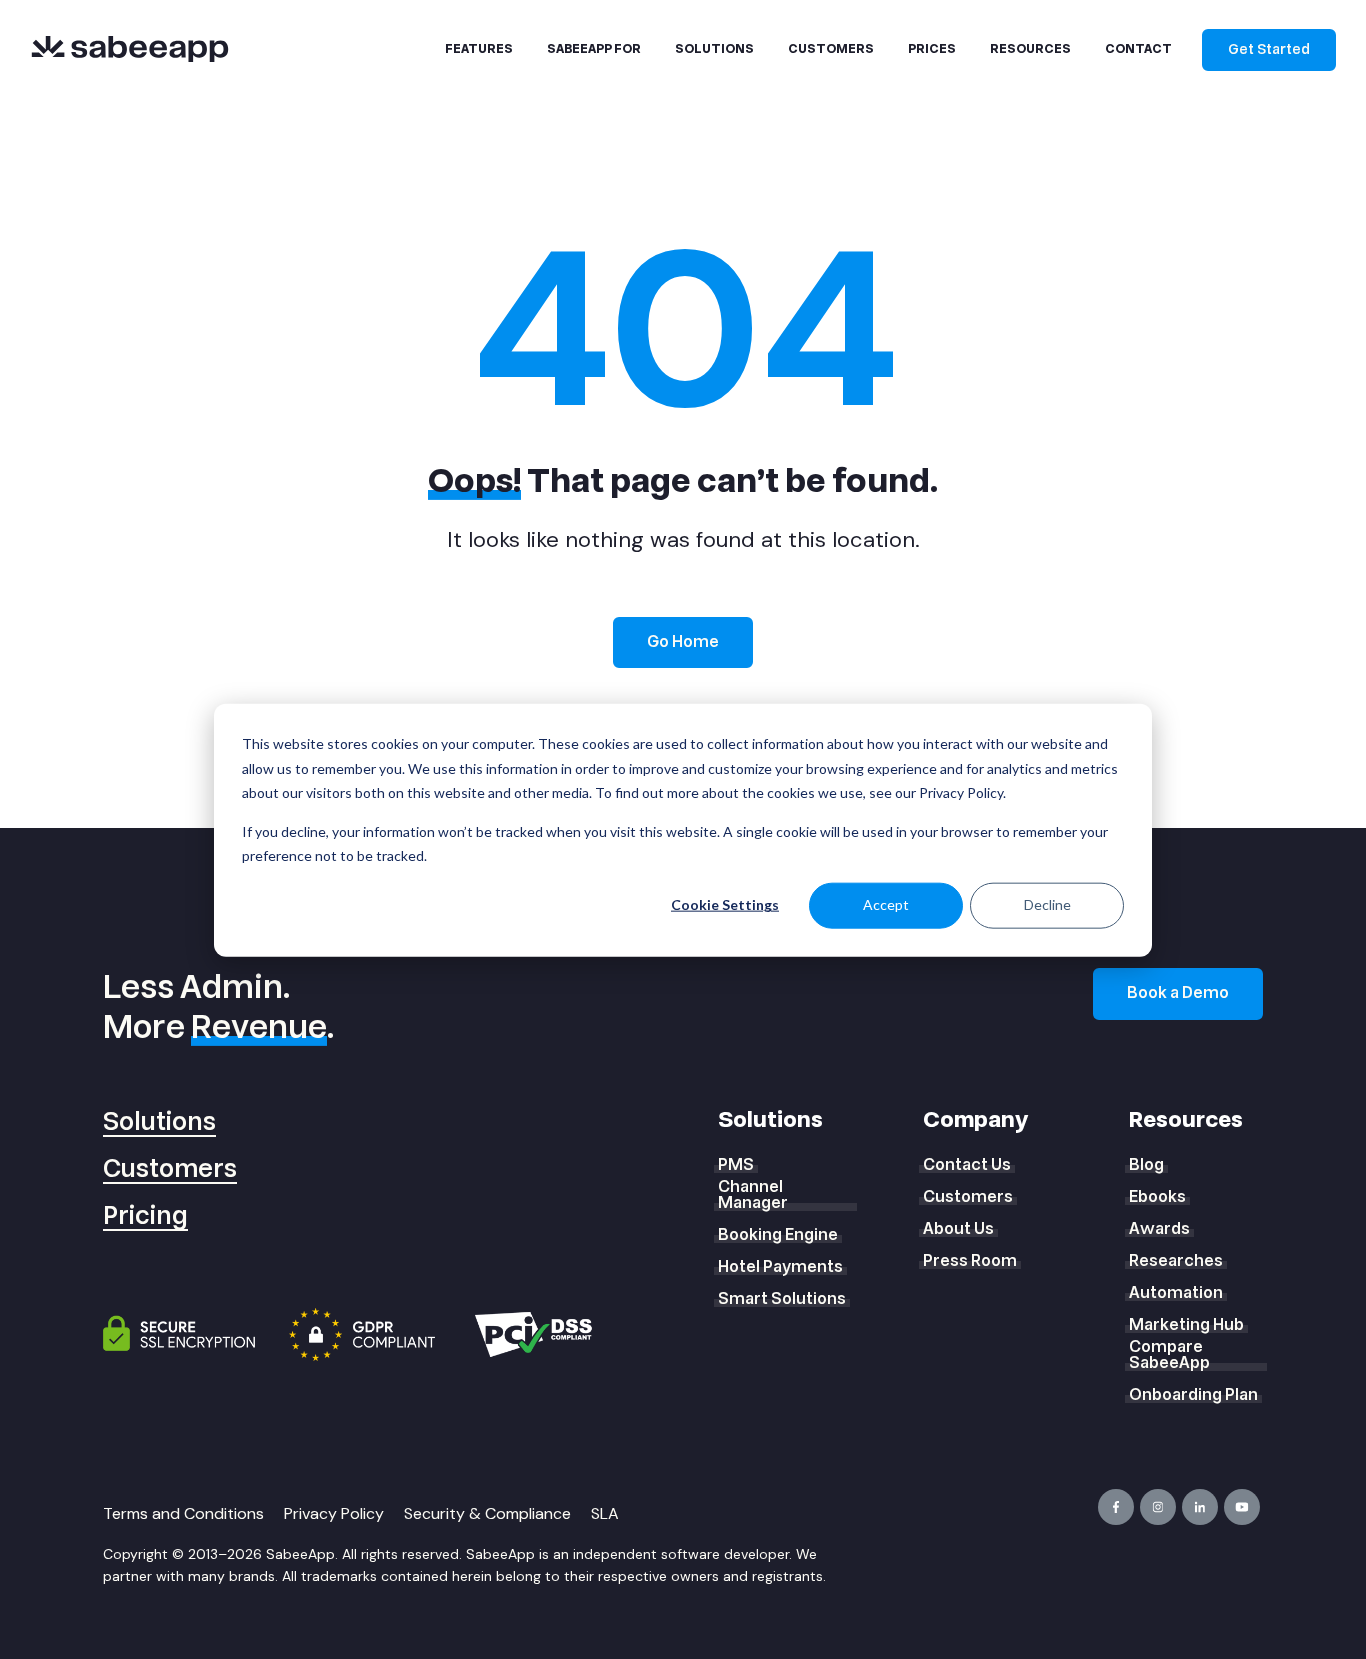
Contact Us (967, 1165)
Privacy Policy (334, 1513)
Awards (1159, 1229)
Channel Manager (753, 1195)
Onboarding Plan (1193, 1395)
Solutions (159, 1122)
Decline (1047, 904)
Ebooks (1157, 1197)
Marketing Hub (1186, 1325)
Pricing (145, 1216)
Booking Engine (778, 1235)
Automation (1176, 1293)
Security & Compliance (487, 1513)
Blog (1146, 1165)
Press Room (970, 1261)
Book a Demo (1178, 993)
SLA (605, 1513)
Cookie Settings (725, 904)
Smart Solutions (782, 1299)
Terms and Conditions (183, 1513)
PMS (736, 1165)
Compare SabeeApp (1169, 1355)
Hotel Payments (780, 1267)
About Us (958, 1229)
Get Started (1269, 49)
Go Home (683, 642)
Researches (1176, 1261)
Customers (170, 1169)
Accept (886, 904)
